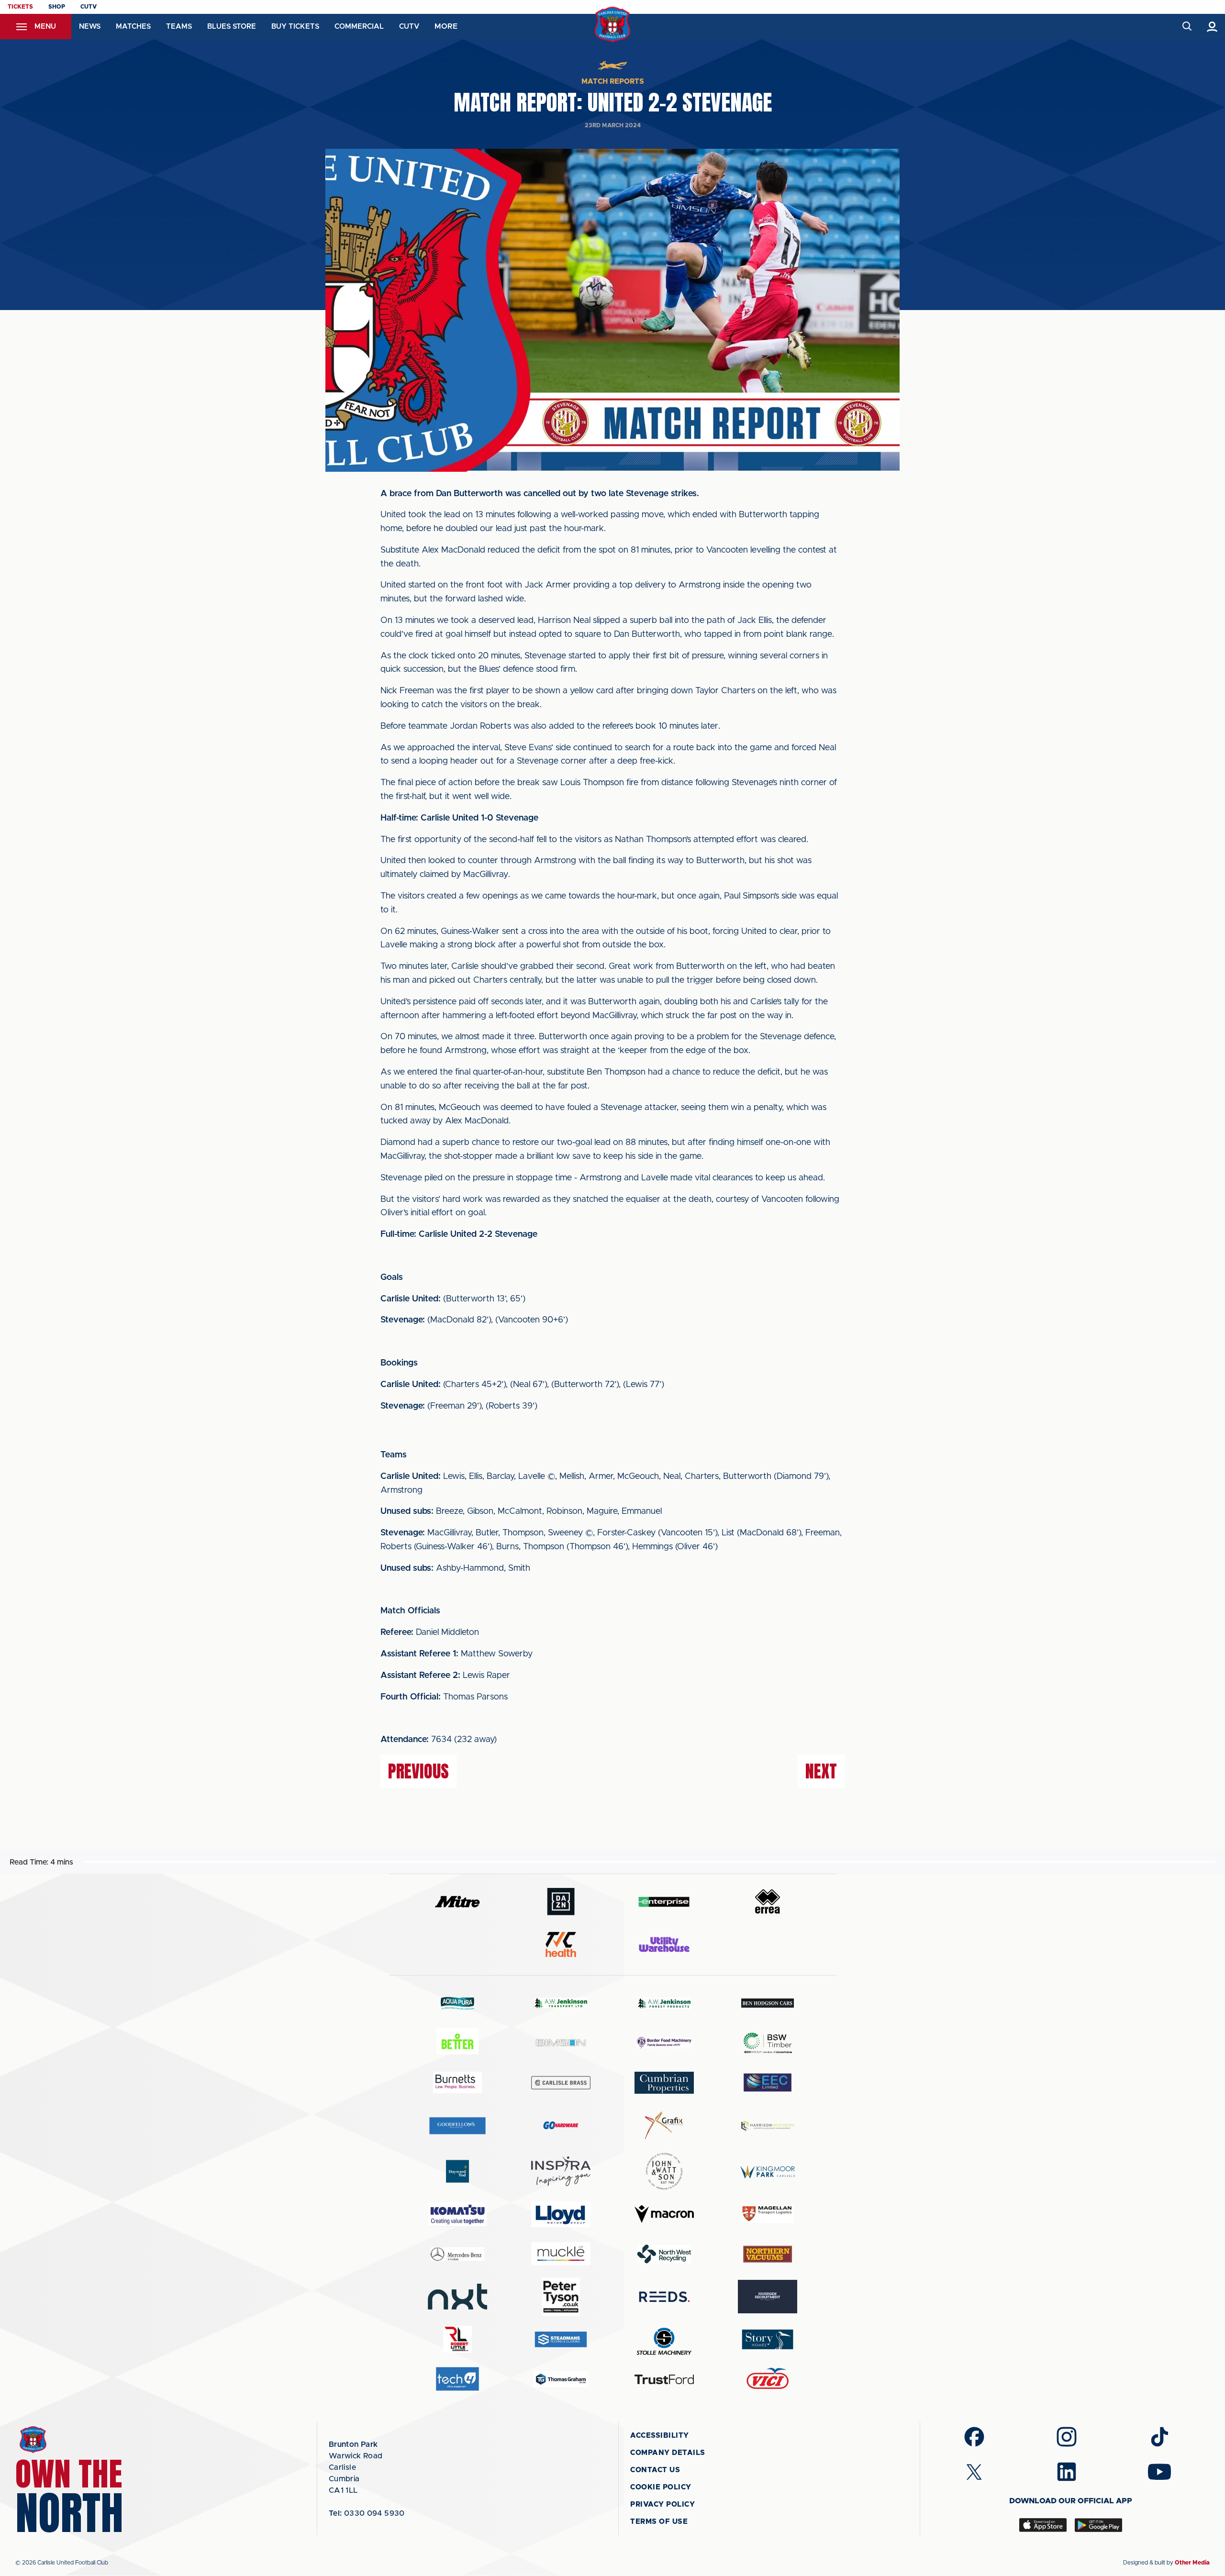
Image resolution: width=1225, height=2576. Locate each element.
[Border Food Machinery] (664, 2043)
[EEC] (768, 2082)
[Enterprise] (664, 1902)
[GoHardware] (561, 2125)
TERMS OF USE (659, 2522)
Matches (133, 27)
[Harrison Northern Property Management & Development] (768, 2126)
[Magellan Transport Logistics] (768, 2214)
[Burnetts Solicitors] (457, 2082)
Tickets (20, 7)
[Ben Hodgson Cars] (768, 2003)
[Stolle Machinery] (664, 2340)
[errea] (768, 1902)
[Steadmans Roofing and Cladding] (561, 2339)
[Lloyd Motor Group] (561, 2214)
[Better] (457, 2043)
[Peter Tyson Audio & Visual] (561, 2297)
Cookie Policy (661, 2487)
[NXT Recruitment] (457, 2297)
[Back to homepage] (613, 25)
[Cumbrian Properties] (664, 2083)
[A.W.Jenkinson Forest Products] (664, 2003)
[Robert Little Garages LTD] (457, 2339)
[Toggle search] (1186, 27)
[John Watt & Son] (664, 2171)
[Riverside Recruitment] (768, 2297)
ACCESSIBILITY (660, 2436)
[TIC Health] (561, 1944)
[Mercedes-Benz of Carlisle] (457, 2254)
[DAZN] (561, 1902)
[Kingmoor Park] (768, 2171)
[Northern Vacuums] (768, 2254)
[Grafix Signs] (664, 2126)
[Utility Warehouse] (664, 1944)
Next (821, 1771)
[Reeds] (664, 2297)
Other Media (1192, 2563)
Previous (418, 1771)
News (90, 27)
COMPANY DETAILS (668, 2453)
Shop (57, 7)
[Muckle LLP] (561, 2254)
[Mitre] (457, 1902)
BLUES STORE (232, 27)
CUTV (89, 7)
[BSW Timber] (768, 2043)
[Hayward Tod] (457, 2171)
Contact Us (655, 2470)
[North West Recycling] (664, 2254)
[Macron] (664, 2214)
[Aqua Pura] (457, 2003)
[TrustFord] (664, 2379)
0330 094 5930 (367, 2513)
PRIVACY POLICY (663, 2504)
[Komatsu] (457, 2214)
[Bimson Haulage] (561, 2043)
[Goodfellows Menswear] (457, 2126)
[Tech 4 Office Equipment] (457, 2379)
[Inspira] (561, 2171)
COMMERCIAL (359, 27)
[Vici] (768, 2379)
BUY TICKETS (295, 27)
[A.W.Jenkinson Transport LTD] (561, 2003)
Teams (179, 27)
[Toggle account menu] (1212, 27)
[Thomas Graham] (561, 2379)
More (446, 26)
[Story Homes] (768, 2339)
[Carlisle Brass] (561, 2083)
